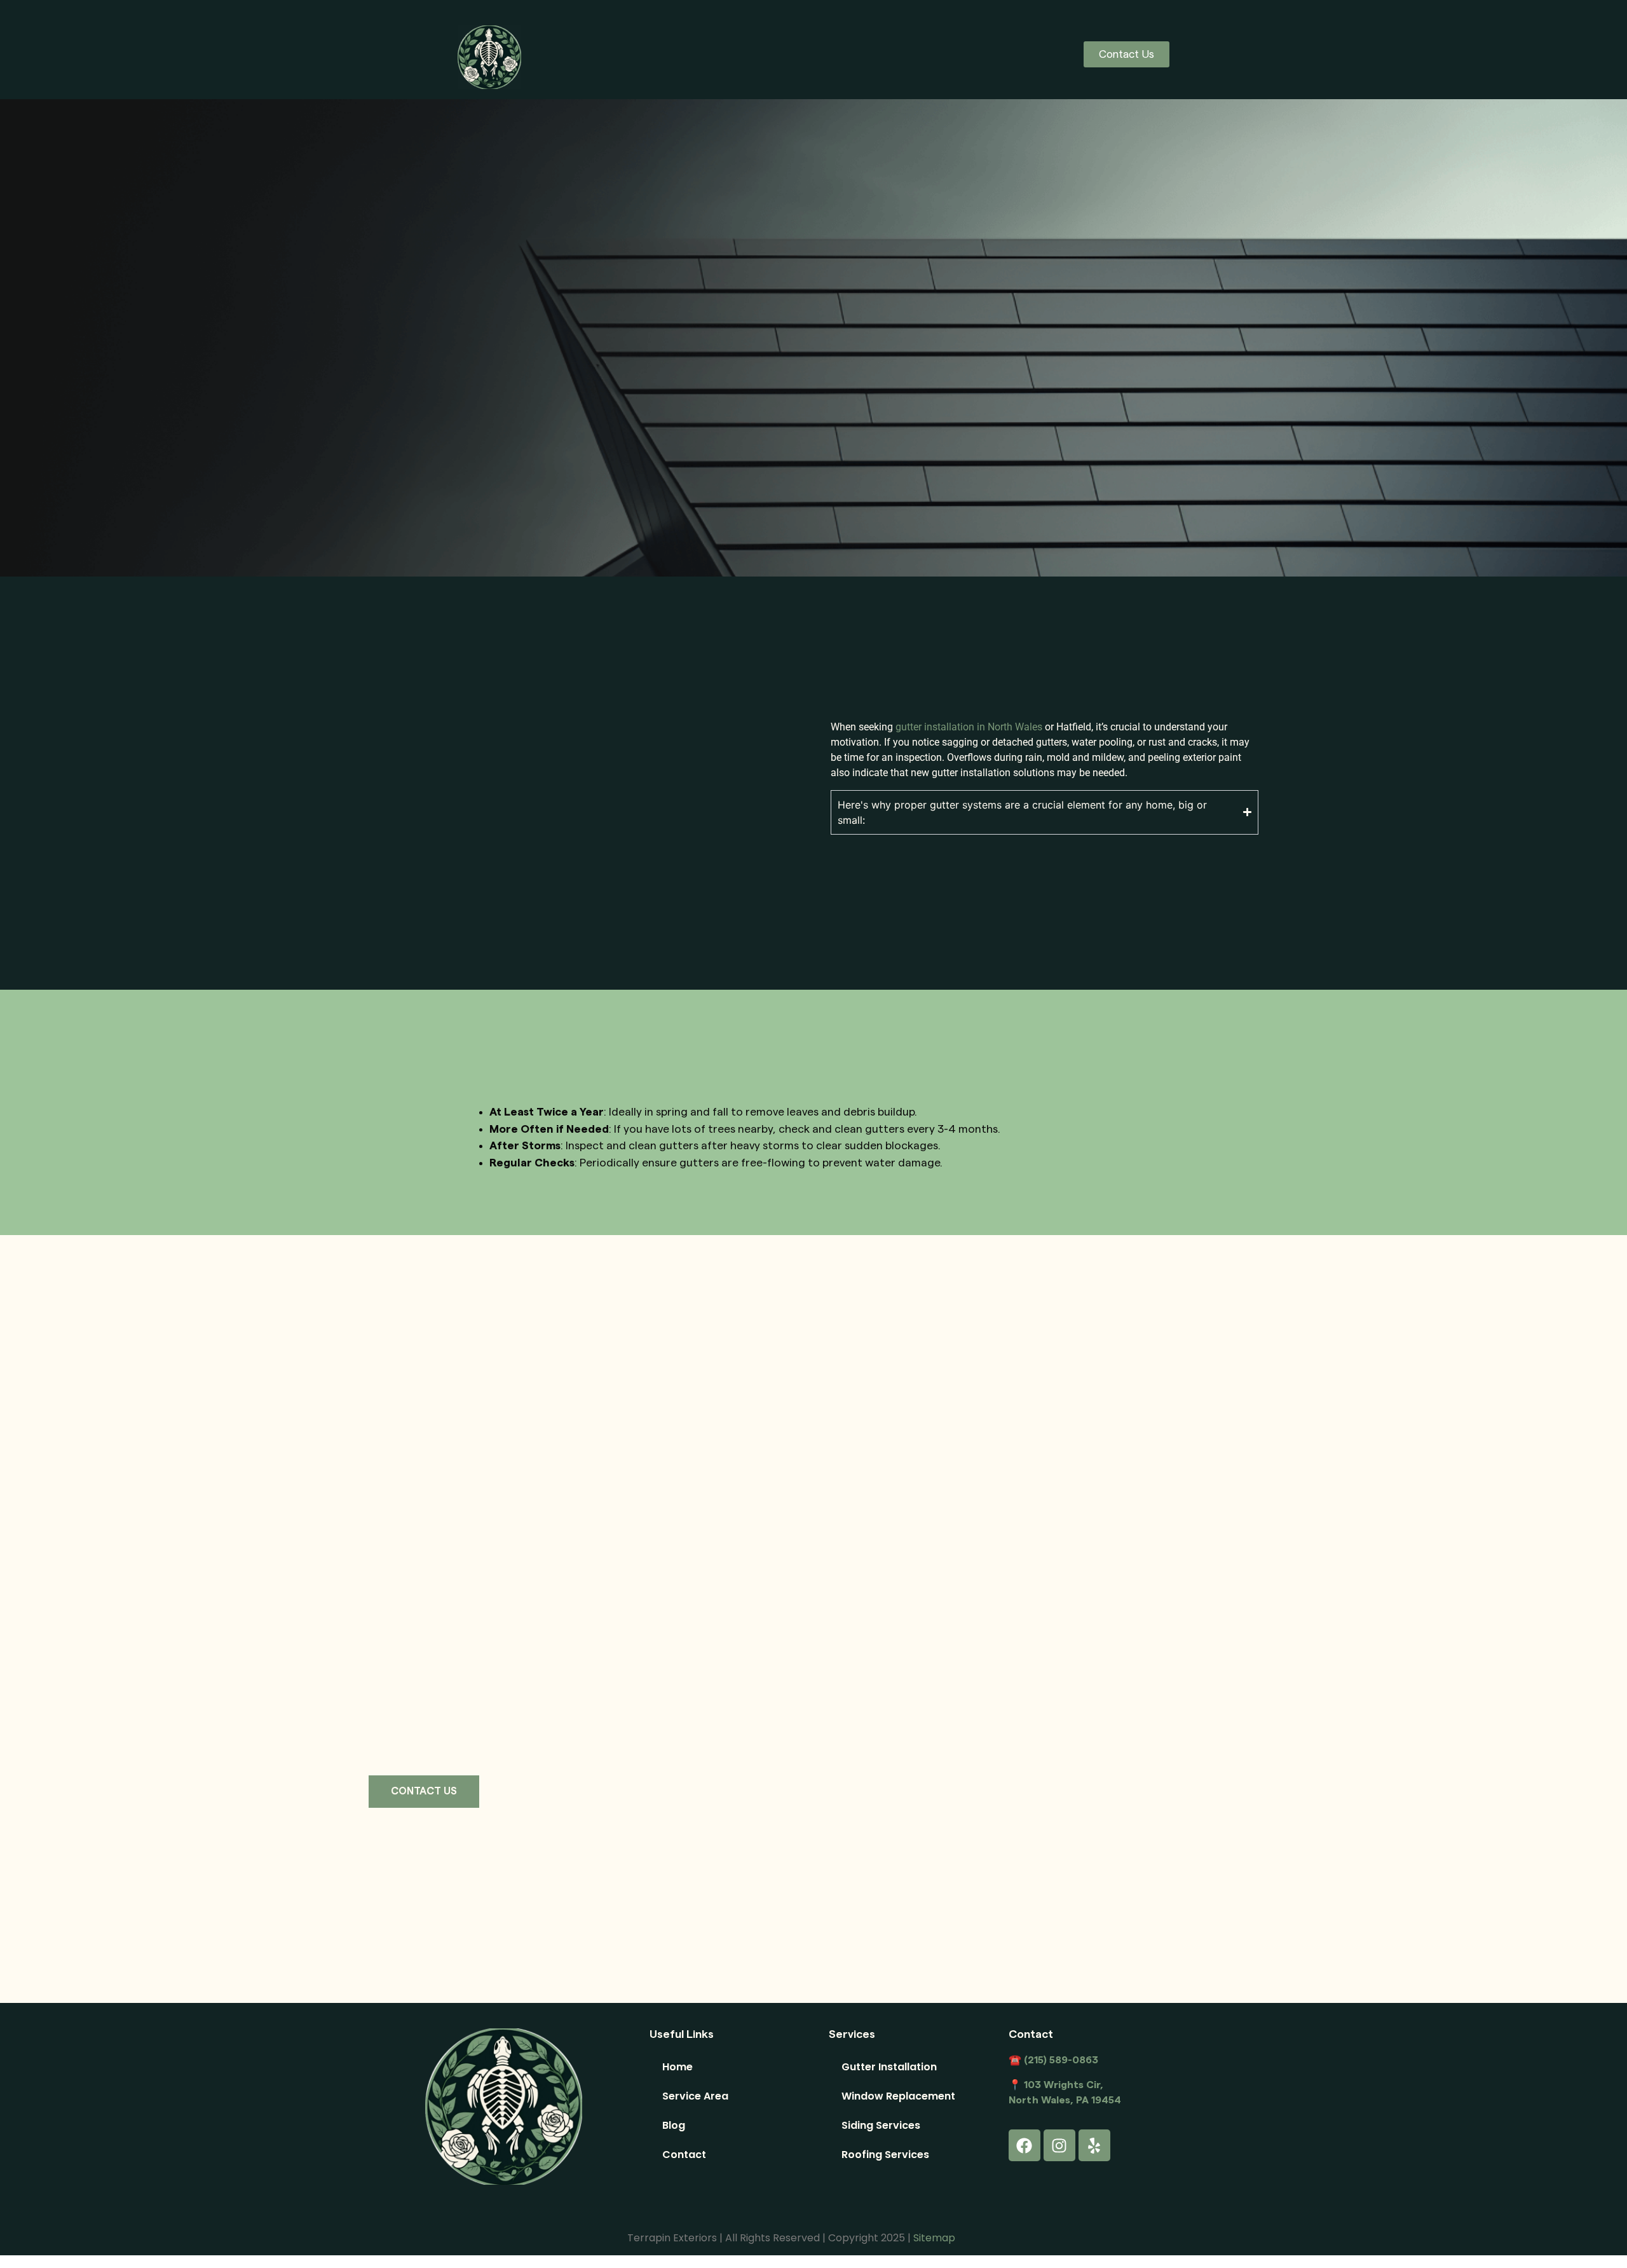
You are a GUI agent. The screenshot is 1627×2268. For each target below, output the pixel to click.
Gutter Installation (889, 2067)
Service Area (695, 2096)
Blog (674, 2125)
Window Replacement (898, 2096)
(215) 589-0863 (1060, 2060)
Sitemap (934, 2238)
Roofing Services (885, 2155)
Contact (684, 2155)
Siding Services (881, 2125)
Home (677, 2067)
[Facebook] (1025, 2145)
